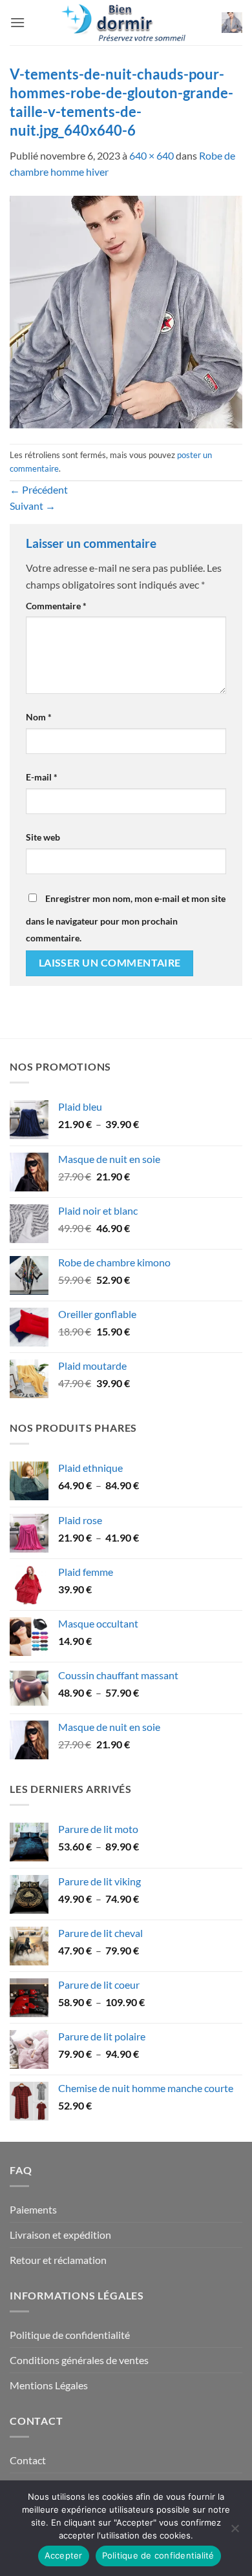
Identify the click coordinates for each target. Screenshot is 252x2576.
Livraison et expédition (60, 2235)
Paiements (33, 2209)
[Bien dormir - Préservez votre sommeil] (126, 23)
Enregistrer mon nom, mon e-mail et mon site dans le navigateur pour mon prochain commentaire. (126, 918)
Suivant (33, 506)
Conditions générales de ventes (79, 2360)
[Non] (235, 2532)
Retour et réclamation (58, 2260)
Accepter (64, 2555)
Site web (43, 837)
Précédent (39, 489)
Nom (39, 717)
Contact (28, 2460)
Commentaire (56, 606)
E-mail (42, 777)
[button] (17, 22)
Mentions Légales (49, 2385)
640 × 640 (152, 155)
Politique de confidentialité (70, 2335)
